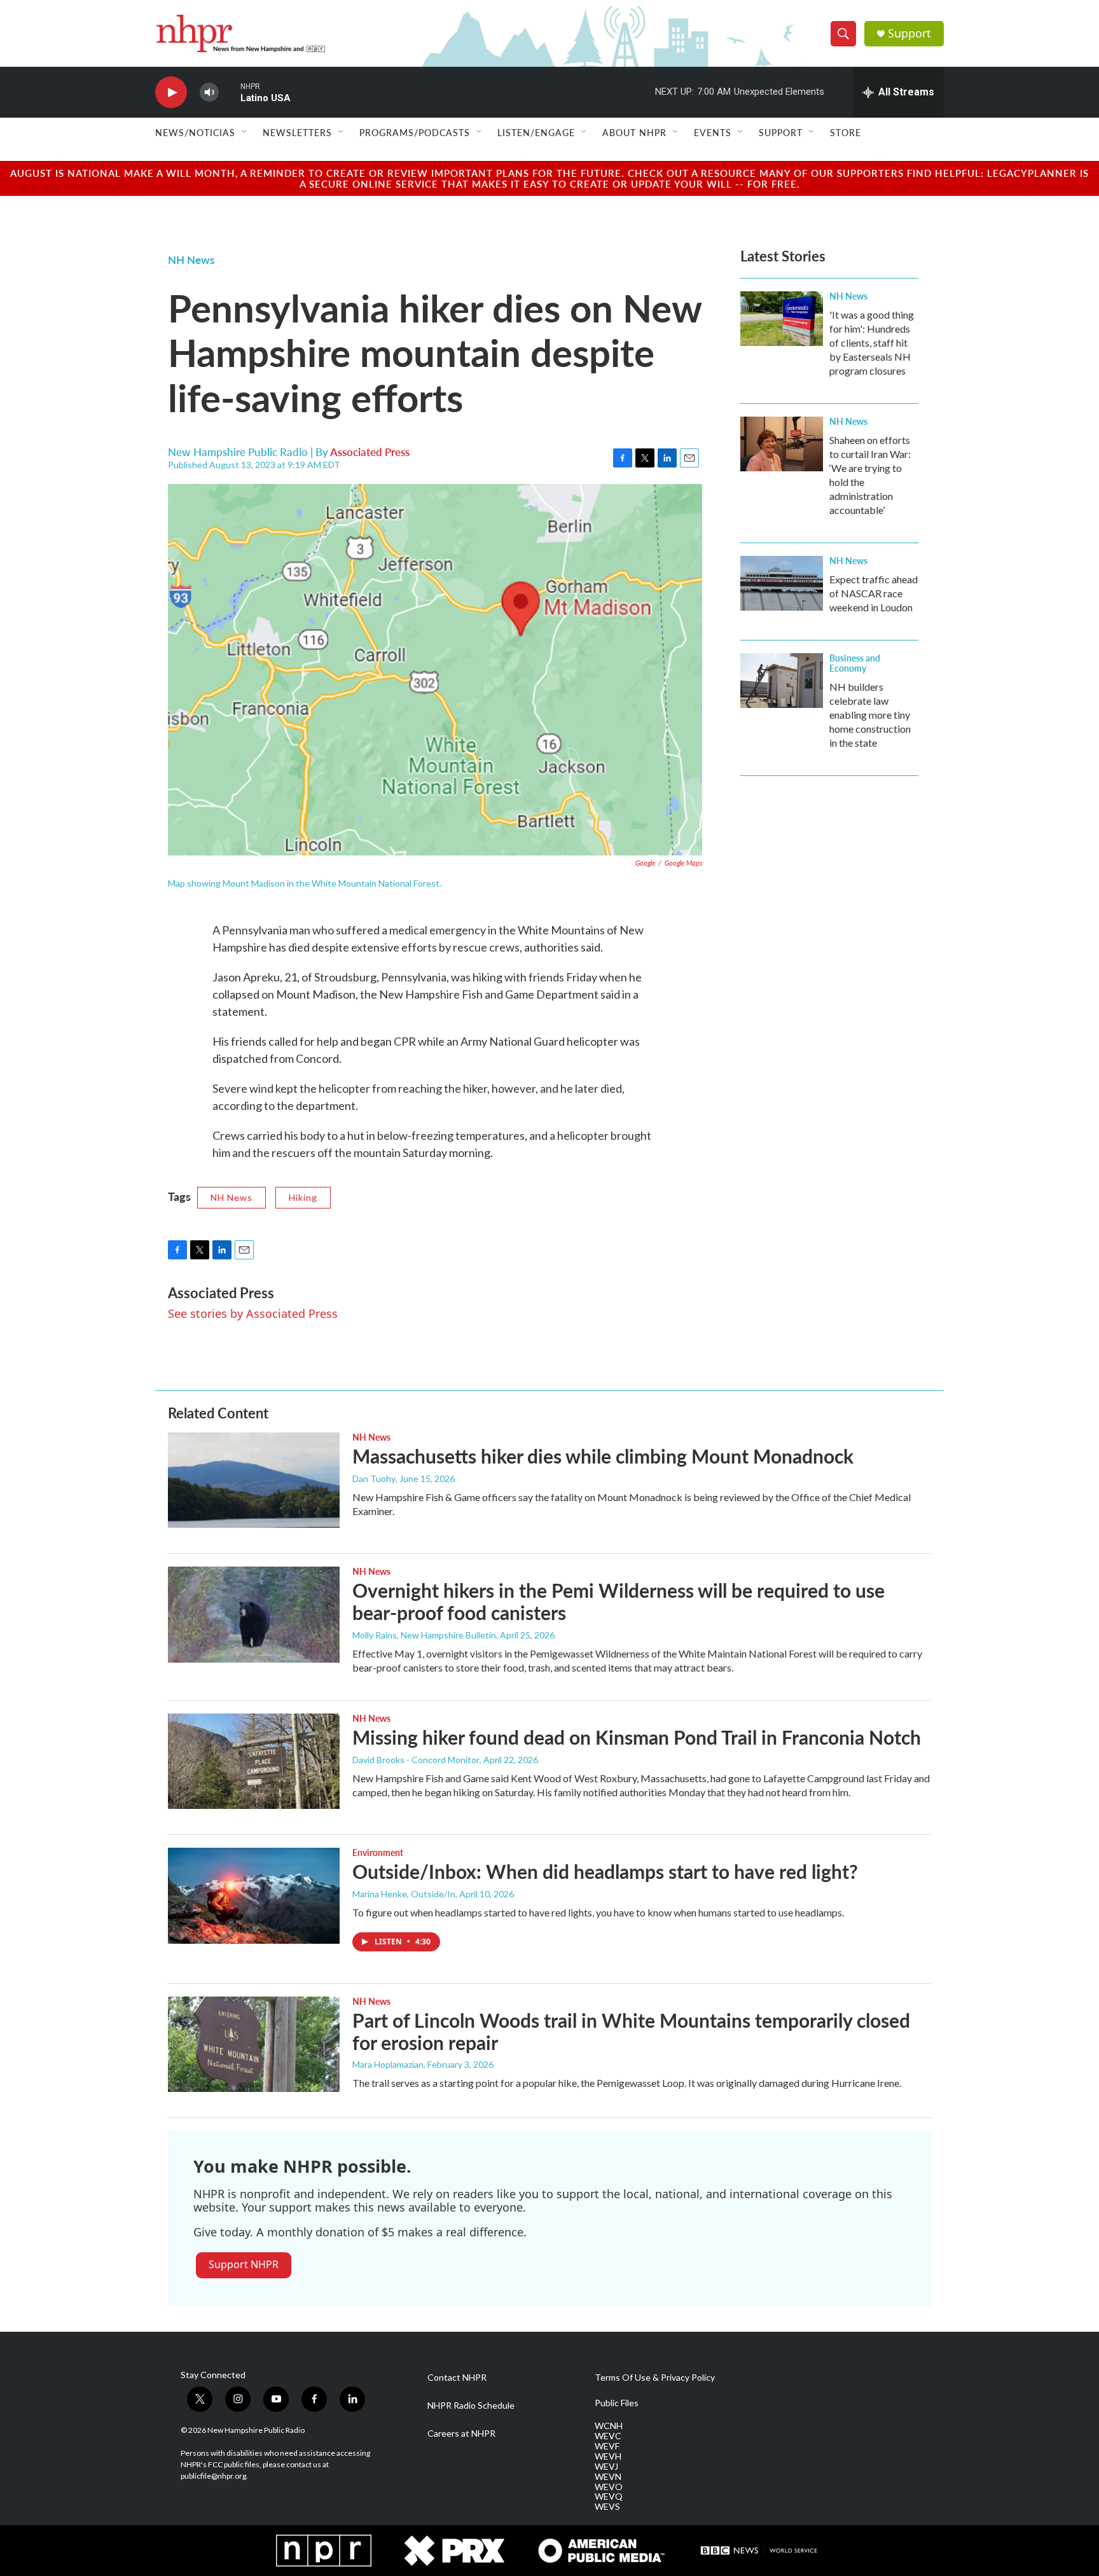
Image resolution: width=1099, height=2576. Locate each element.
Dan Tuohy (374, 1478)
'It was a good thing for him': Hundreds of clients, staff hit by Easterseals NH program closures (872, 343)
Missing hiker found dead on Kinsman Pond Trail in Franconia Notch (637, 1737)
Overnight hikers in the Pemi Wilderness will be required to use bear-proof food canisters (619, 1601)
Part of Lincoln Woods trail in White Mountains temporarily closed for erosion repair (631, 2031)
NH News (191, 260)
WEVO (609, 2487)
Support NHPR (244, 2264)
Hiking (303, 1197)
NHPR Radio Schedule (471, 2406)
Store (846, 132)
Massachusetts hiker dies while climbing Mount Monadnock (603, 1456)
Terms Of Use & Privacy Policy (655, 2378)
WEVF (607, 2446)
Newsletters (297, 132)
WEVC (608, 2436)
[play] (171, 93)
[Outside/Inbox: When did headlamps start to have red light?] (254, 1895)
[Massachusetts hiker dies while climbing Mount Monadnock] (254, 1480)
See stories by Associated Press (253, 1313)
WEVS (607, 2507)
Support (909, 33)
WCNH (609, 2426)
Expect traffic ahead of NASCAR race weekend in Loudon (874, 593)
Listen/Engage (536, 132)
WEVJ (606, 2467)
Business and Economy (855, 663)
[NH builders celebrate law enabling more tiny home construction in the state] (782, 681)
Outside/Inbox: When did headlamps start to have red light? (605, 1871)
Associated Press (370, 452)
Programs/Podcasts (415, 132)
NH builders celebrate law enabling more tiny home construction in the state (870, 715)
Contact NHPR (457, 2378)
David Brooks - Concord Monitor (416, 1760)
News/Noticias (195, 132)
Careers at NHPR (461, 2434)
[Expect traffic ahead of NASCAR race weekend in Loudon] (782, 583)
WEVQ (609, 2496)
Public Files (617, 2403)
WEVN (608, 2477)
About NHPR (634, 132)
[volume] (209, 93)
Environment (378, 1852)
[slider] (230, 92)
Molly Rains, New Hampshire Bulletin (424, 1635)
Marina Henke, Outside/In (404, 1894)
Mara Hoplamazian (388, 2064)
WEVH (608, 2456)
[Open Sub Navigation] (245, 132)
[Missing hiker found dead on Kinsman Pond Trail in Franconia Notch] (254, 1761)
